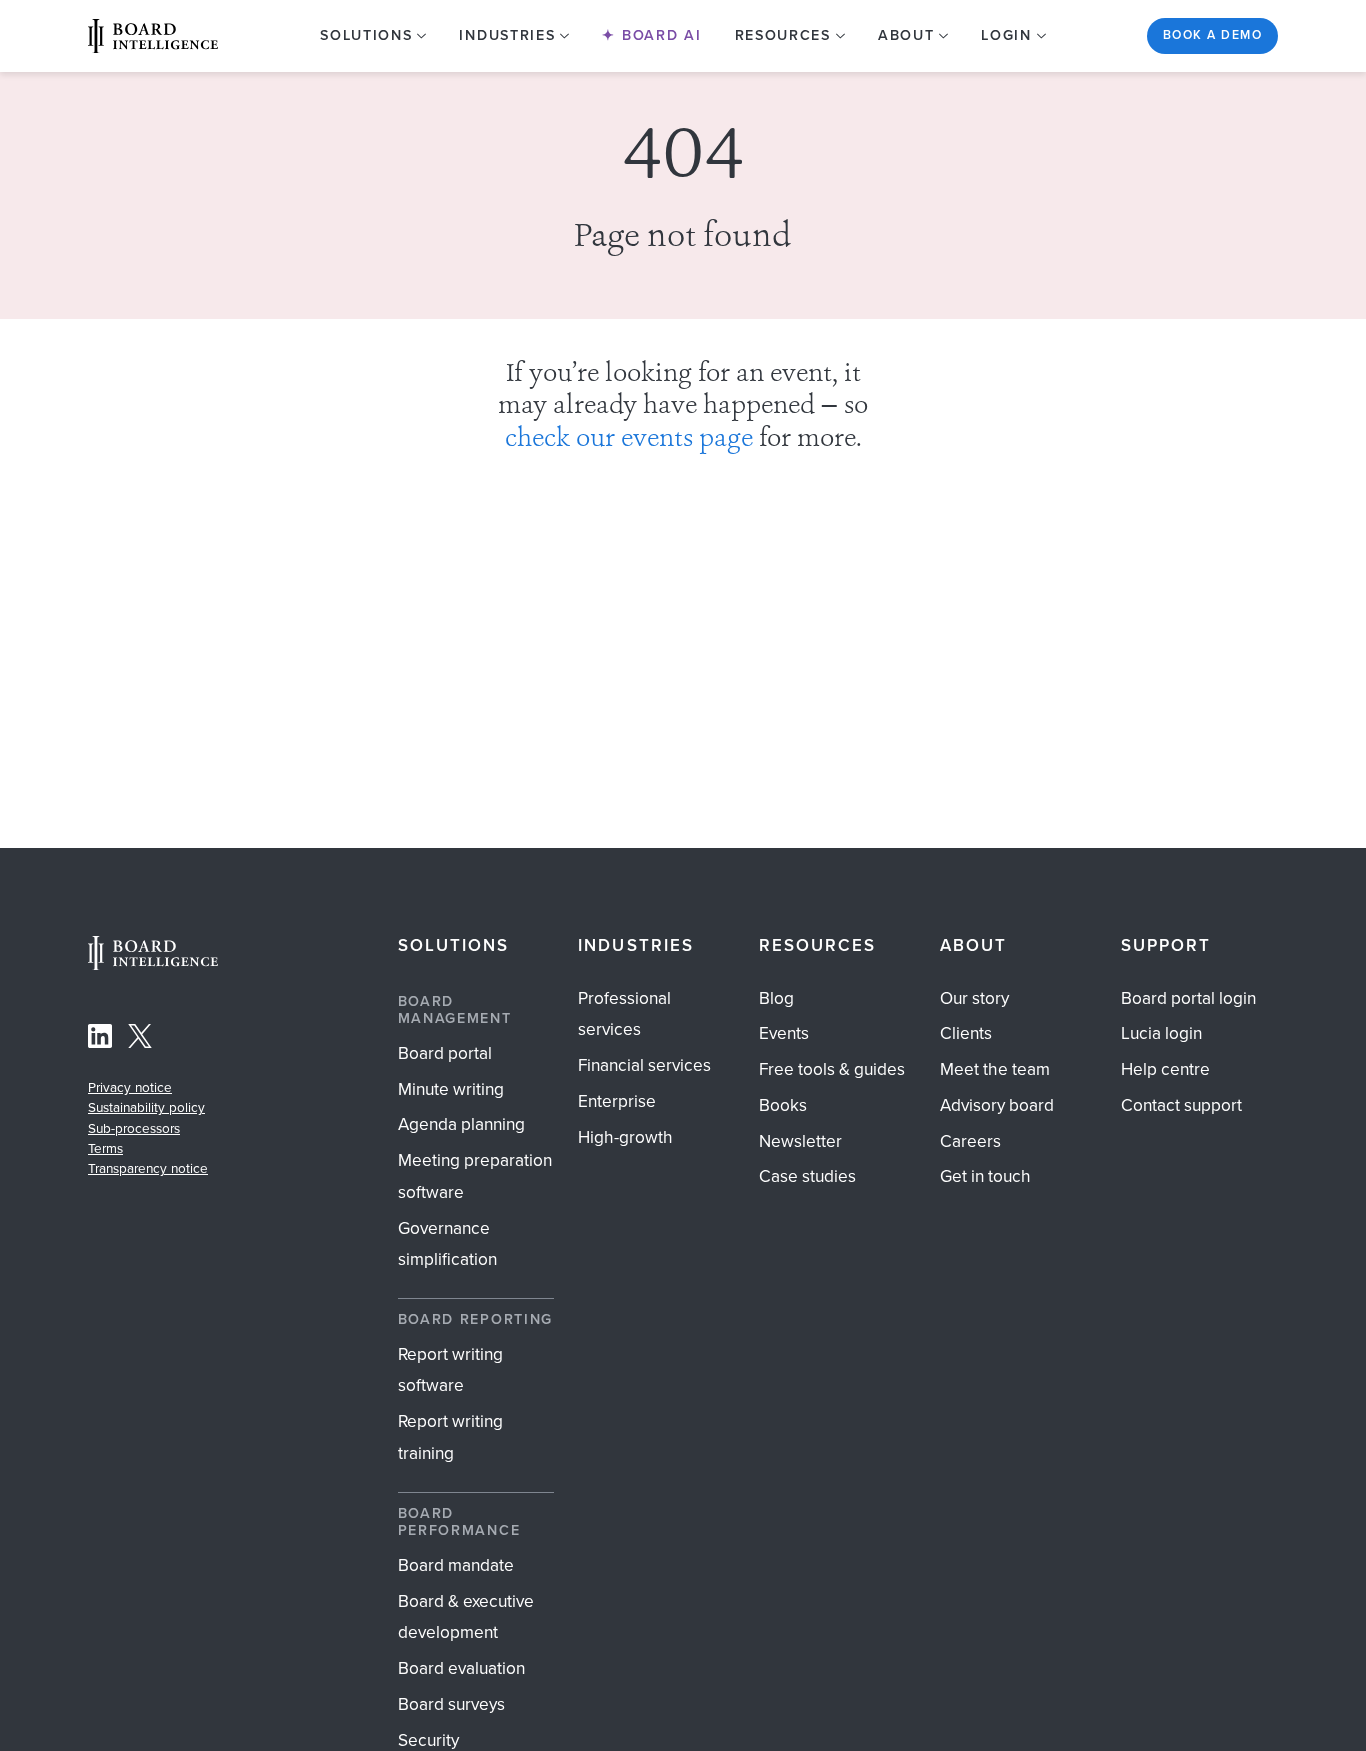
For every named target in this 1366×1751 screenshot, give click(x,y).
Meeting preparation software (475, 1176)
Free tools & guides (832, 1069)
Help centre (1165, 1069)
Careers (970, 1141)
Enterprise (617, 1101)
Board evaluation (461, 1668)
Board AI (658, 35)
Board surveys (451, 1704)
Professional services (624, 1014)
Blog (776, 998)
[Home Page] (153, 964)
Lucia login (1161, 1033)
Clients (966, 1033)
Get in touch (985, 1176)
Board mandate (456, 1565)
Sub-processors (134, 1128)
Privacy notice (130, 1087)
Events (784, 1033)
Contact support (1181, 1105)
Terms (105, 1148)
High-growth (625, 1137)
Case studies (807, 1176)
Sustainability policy (146, 1107)
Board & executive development (466, 1617)
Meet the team (995, 1069)
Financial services (644, 1065)
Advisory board (997, 1105)
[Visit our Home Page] (153, 36)
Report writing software (450, 1370)
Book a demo (1212, 35)
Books (783, 1105)
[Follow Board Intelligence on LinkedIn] (100, 1040)
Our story (974, 998)
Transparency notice (148, 1168)
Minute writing (451, 1089)
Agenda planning (461, 1124)
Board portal (445, 1053)
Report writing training (450, 1437)
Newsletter (800, 1141)
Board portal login (1188, 998)
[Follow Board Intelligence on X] (140, 1040)
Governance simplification (447, 1244)
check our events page (629, 440)
